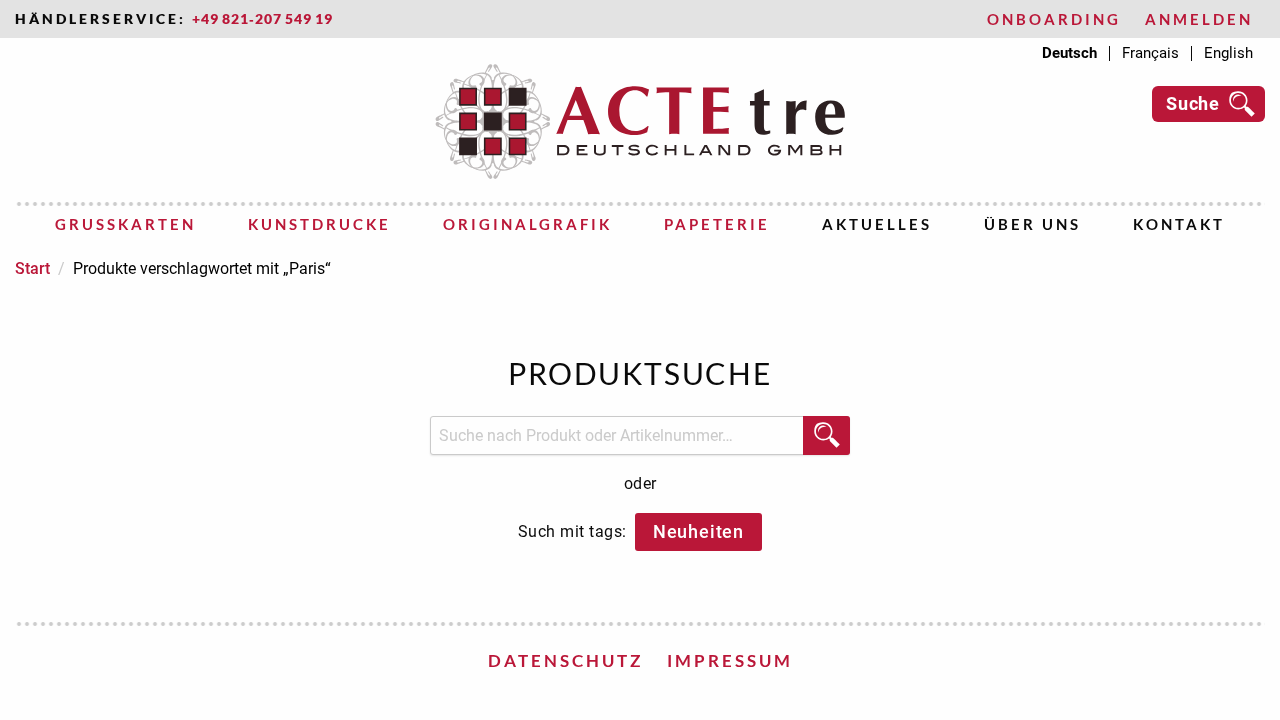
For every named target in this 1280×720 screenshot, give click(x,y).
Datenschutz (565, 660)
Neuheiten (698, 531)
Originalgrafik (527, 224)
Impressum (730, 660)
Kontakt (1179, 224)
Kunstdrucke (319, 224)
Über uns (1032, 224)
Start (32, 268)
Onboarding (1054, 19)
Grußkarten (125, 224)
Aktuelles (877, 224)
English (1228, 53)
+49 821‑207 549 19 (262, 19)
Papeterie (717, 224)
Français (1150, 53)
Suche (1193, 103)
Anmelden (1199, 19)
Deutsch (1069, 53)
